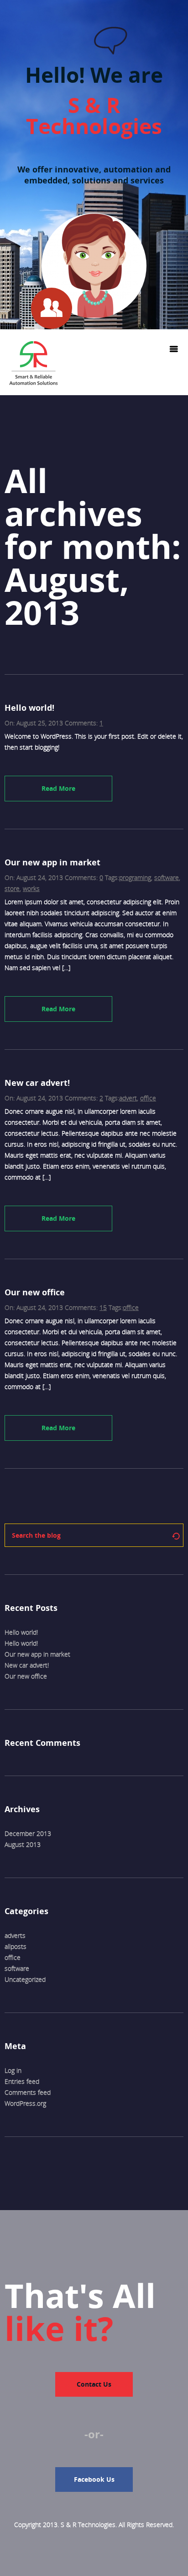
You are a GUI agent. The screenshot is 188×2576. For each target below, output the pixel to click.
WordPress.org (25, 2103)
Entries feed (22, 2081)
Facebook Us (94, 2479)
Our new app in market (37, 1654)
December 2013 (28, 1833)
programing (135, 877)
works (31, 888)
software (167, 877)
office (148, 1098)
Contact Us (94, 2384)
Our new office (26, 1676)
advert (128, 1098)
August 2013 (23, 1844)
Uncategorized (25, 1979)
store (12, 888)
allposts (16, 1946)
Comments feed (28, 2092)
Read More (58, 788)
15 (103, 1307)
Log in (13, 2070)
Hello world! (21, 1632)
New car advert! (27, 1665)
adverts (15, 1935)
